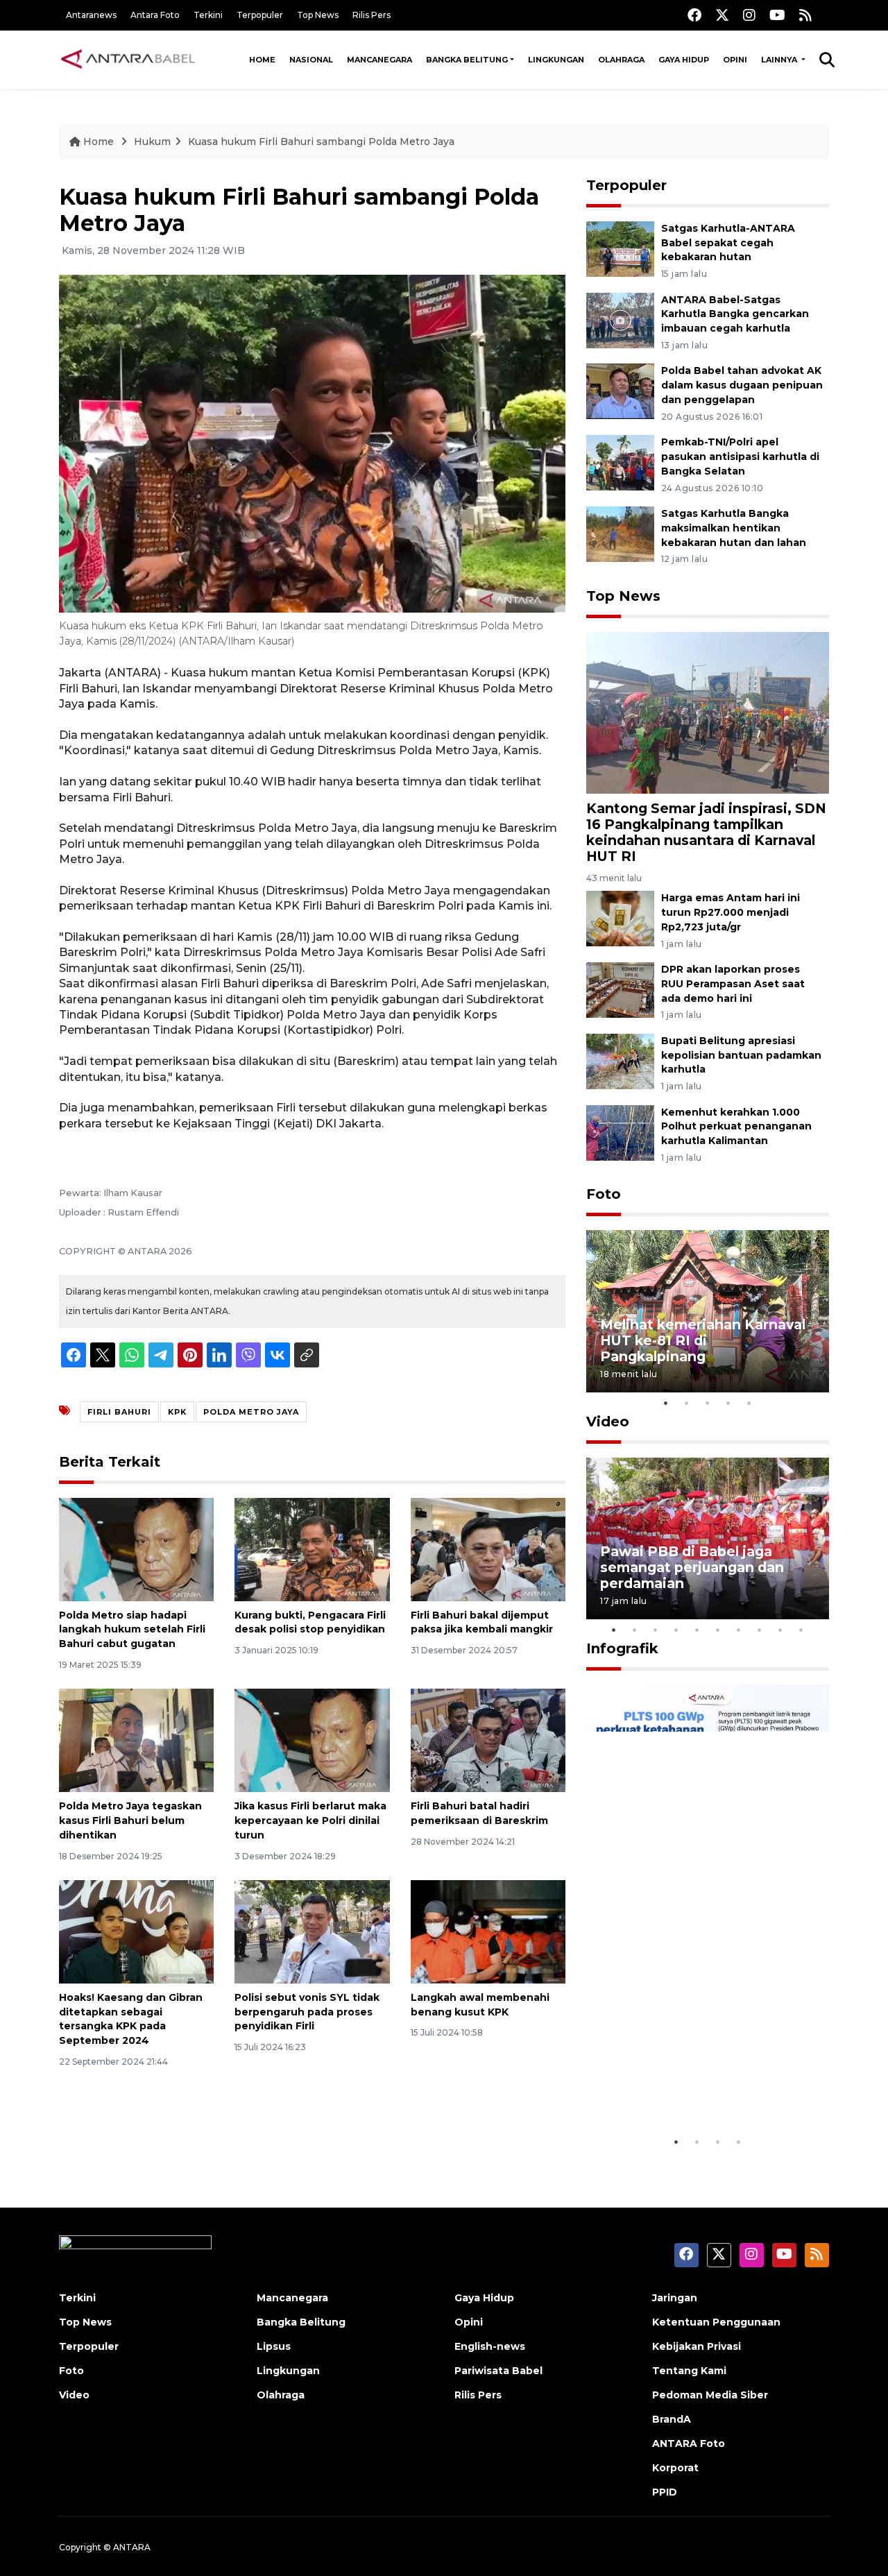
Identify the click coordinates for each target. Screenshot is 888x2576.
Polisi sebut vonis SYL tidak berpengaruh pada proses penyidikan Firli (307, 2012)
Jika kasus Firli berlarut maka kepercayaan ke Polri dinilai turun (310, 1820)
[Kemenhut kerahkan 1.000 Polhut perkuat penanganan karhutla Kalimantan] (620, 1132)
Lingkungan (556, 60)
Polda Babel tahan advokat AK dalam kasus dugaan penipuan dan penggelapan (742, 385)
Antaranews (91, 15)
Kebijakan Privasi (697, 2346)
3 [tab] (708, 1403)
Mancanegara (379, 60)
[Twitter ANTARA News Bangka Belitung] (722, 15)
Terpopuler (260, 15)
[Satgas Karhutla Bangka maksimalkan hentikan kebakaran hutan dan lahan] (620, 533)
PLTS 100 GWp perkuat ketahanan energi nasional (694, 2086)
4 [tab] (728, 1403)
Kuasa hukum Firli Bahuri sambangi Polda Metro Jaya (321, 142)
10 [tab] (801, 1630)
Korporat (675, 2468)
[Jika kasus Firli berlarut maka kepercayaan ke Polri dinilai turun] (312, 1740)
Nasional (311, 60)
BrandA (672, 2419)
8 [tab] (760, 1630)
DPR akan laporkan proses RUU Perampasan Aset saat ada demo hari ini (733, 984)
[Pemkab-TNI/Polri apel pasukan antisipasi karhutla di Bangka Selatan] (620, 462)
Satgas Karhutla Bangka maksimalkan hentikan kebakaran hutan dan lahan (734, 528)
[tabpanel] (708, 1311)
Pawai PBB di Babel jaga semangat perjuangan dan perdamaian (692, 1567)
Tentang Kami (689, 2371)
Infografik (622, 1648)
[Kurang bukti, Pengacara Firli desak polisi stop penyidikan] (312, 1548)
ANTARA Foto (689, 2443)
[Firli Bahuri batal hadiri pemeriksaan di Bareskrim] (488, 1740)
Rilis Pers (372, 15)
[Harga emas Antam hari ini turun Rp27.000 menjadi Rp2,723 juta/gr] (620, 918)
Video (608, 1422)
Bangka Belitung (467, 60)
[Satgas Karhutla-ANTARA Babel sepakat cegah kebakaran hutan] (620, 248)
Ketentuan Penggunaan (716, 2322)
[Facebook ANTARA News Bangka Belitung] (694, 15)
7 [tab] (739, 1630)
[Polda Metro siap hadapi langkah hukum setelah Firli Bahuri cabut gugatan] (136, 1548)
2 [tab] (687, 1403)
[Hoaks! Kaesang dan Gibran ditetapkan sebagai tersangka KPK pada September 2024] (136, 1931)
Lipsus (274, 2346)
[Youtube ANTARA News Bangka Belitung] (777, 15)
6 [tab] (718, 1630)
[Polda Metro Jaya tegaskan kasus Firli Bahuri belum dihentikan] (136, 1740)
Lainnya (780, 60)
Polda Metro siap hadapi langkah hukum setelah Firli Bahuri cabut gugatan (132, 1630)
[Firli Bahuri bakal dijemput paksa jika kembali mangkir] (488, 1548)
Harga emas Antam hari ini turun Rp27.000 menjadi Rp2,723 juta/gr (731, 912)
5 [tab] (749, 1403)
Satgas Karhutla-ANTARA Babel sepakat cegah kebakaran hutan (728, 243)
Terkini (208, 15)
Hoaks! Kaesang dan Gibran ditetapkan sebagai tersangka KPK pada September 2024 (131, 2019)
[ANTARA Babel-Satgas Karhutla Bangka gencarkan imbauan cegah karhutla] (620, 319)
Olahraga (621, 60)
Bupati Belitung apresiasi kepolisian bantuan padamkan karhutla (741, 1055)
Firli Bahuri (119, 1412)
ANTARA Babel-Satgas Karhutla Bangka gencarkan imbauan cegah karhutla (735, 314)
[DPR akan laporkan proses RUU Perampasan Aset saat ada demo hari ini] (620, 989)
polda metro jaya (251, 1412)
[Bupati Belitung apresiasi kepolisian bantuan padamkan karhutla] (620, 1060)
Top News (318, 15)
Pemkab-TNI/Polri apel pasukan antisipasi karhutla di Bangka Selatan (740, 457)
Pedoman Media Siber (710, 2395)
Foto (604, 1194)
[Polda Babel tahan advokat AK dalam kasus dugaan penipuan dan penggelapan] (620, 391)
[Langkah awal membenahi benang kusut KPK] (488, 1931)
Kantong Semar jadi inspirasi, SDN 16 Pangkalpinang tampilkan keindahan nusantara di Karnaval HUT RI (706, 832)
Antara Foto (155, 15)
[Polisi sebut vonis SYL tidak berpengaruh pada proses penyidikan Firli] (312, 1931)
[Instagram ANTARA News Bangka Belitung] (749, 15)
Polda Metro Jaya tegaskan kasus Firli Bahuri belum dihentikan (130, 1820)
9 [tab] (780, 1630)
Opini (735, 60)
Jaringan (675, 2298)
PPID (665, 2492)
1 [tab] (666, 1403)
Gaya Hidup (684, 60)
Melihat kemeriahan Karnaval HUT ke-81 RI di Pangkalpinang (703, 1340)
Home (262, 60)
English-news (490, 2346)
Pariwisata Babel (498, 2371)
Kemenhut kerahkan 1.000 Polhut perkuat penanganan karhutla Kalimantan (736, 1127)
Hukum (152, 142)
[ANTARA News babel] (128, 60)
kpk (177, 1412)
